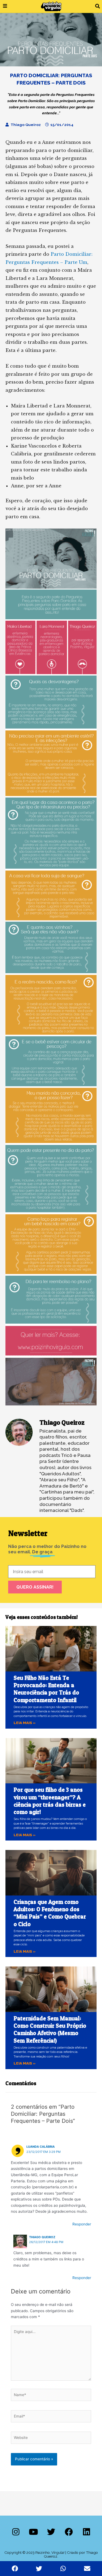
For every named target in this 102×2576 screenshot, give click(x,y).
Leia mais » (25, 1723)
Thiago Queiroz (42, 2237)
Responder (82, 2224)
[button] (98, 6)
